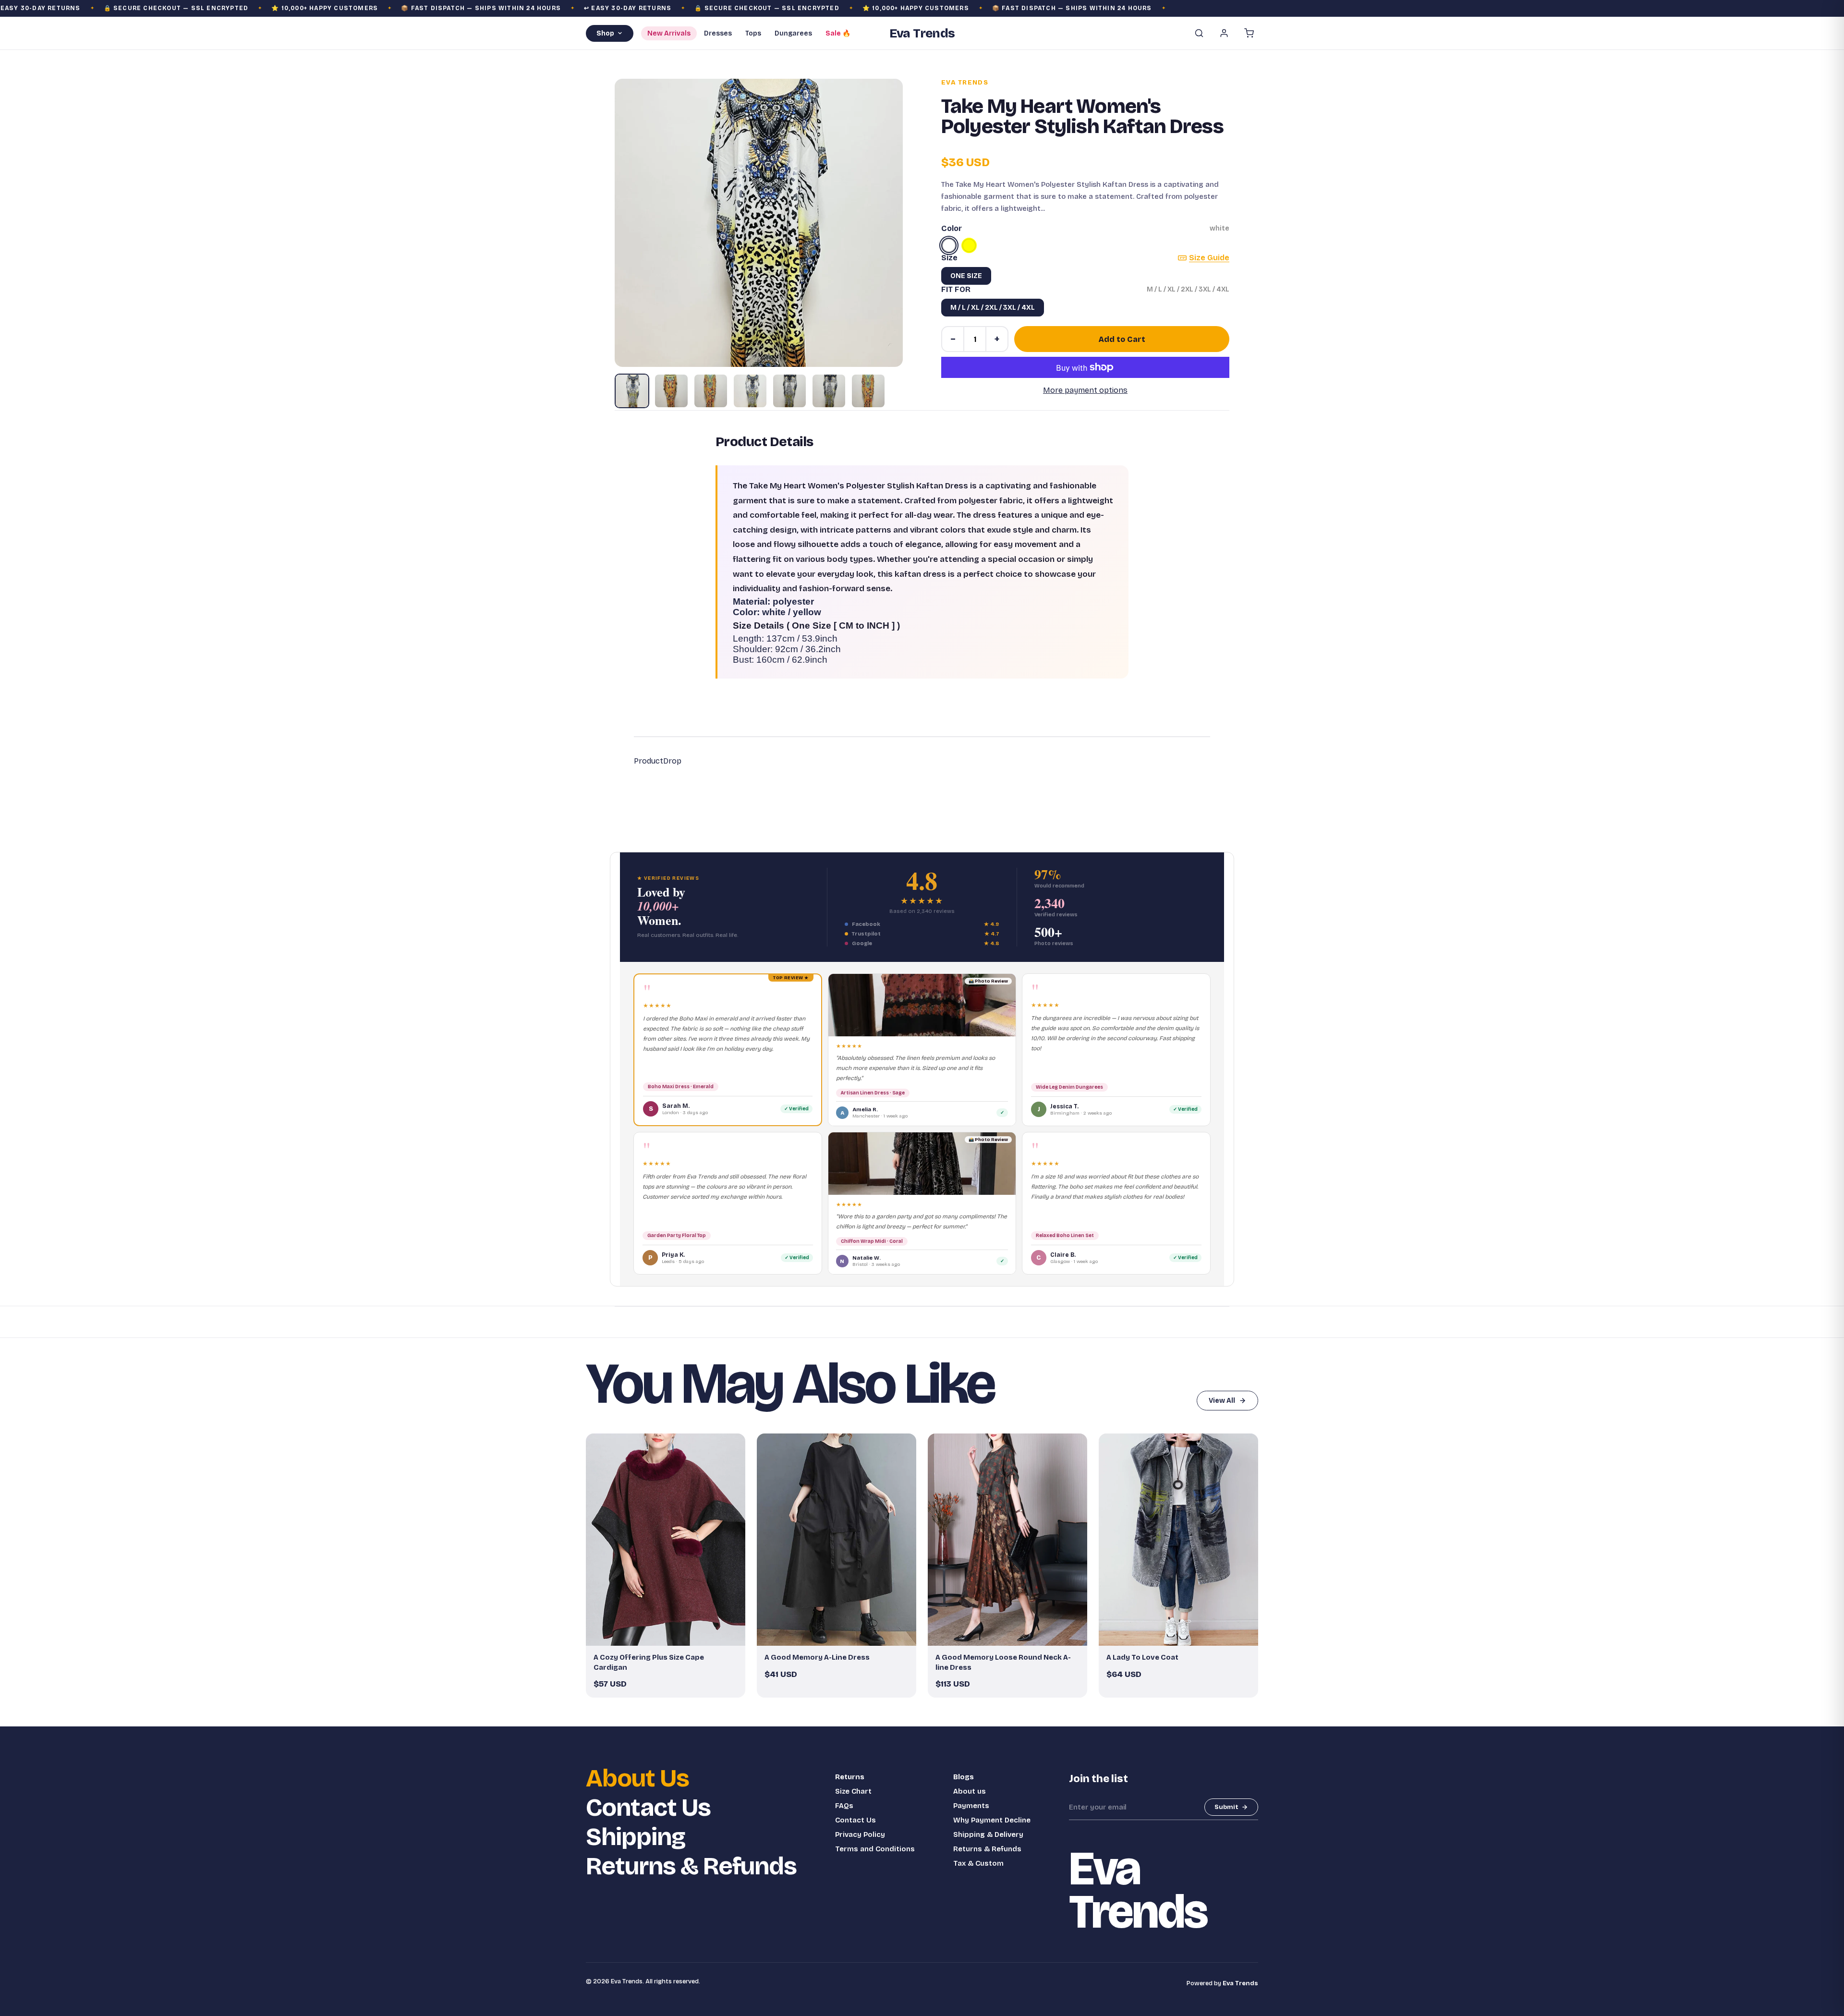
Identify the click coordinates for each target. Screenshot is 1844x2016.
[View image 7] (868, 391)
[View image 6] (829, 391)
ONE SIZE (966, 276)
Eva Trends (965, 83)
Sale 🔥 (838, 33)
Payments (971, 1806)
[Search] (1199, 33)
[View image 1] (632, 391)
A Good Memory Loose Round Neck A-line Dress (1003, 1662)
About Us (637, 1779)
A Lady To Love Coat (1142, 1657)
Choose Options (670, 1634)
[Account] (1224, 33)
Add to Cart (1122, 339)
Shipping (636, 1837)
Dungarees (793, 33)
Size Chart (853, 1791)
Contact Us (648, 1808)
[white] (949, 245)
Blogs (964, 1777)
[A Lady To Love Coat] (1178, 1540)
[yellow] (969, 245)
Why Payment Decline (992, 1820)
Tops (753, 33)
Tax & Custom (978, 1863)
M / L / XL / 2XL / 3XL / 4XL (993, 308)
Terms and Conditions (875, 1849)
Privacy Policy (860, 1834)
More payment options (1085, 390)
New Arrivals (669, 33)
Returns (850, 1777)
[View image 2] (671, 391)
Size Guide (1209, 258)
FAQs (844, 1806)
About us (970, 1791)
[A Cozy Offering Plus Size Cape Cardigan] (666, 1540)
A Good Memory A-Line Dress (817, 1657)
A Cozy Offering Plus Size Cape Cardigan (649, 1662)
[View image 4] (750, 391)
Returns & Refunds (691, 1866)
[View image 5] (789, 391)
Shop (605, 33)
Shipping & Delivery (988, 1834)
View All (1222, 1401)
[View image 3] (711, 391)
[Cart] (1249, 33)
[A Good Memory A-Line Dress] (837, 1540)
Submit (1226, 1807)
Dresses (718, 33)
